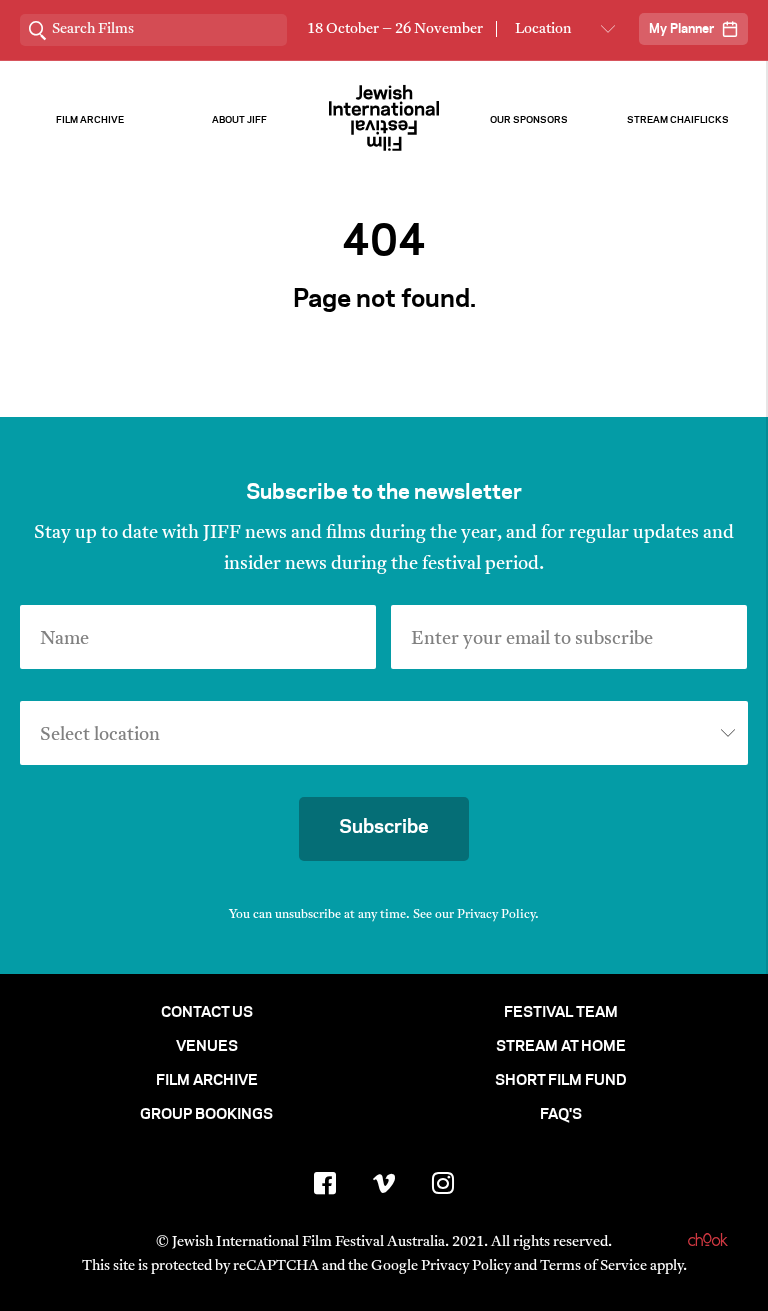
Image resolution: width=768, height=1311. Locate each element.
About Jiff (239, 120)
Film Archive (90, 120)
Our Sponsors (529, 120)
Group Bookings (206, 1115)
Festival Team (561, 1013)
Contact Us (207, 1013)
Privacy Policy (496, 915)
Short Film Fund (561, 1081)
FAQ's (561, 1115)
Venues (207, 1047)
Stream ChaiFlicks (678, 120)
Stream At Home (561, 1047)
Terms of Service (593, 1266)
